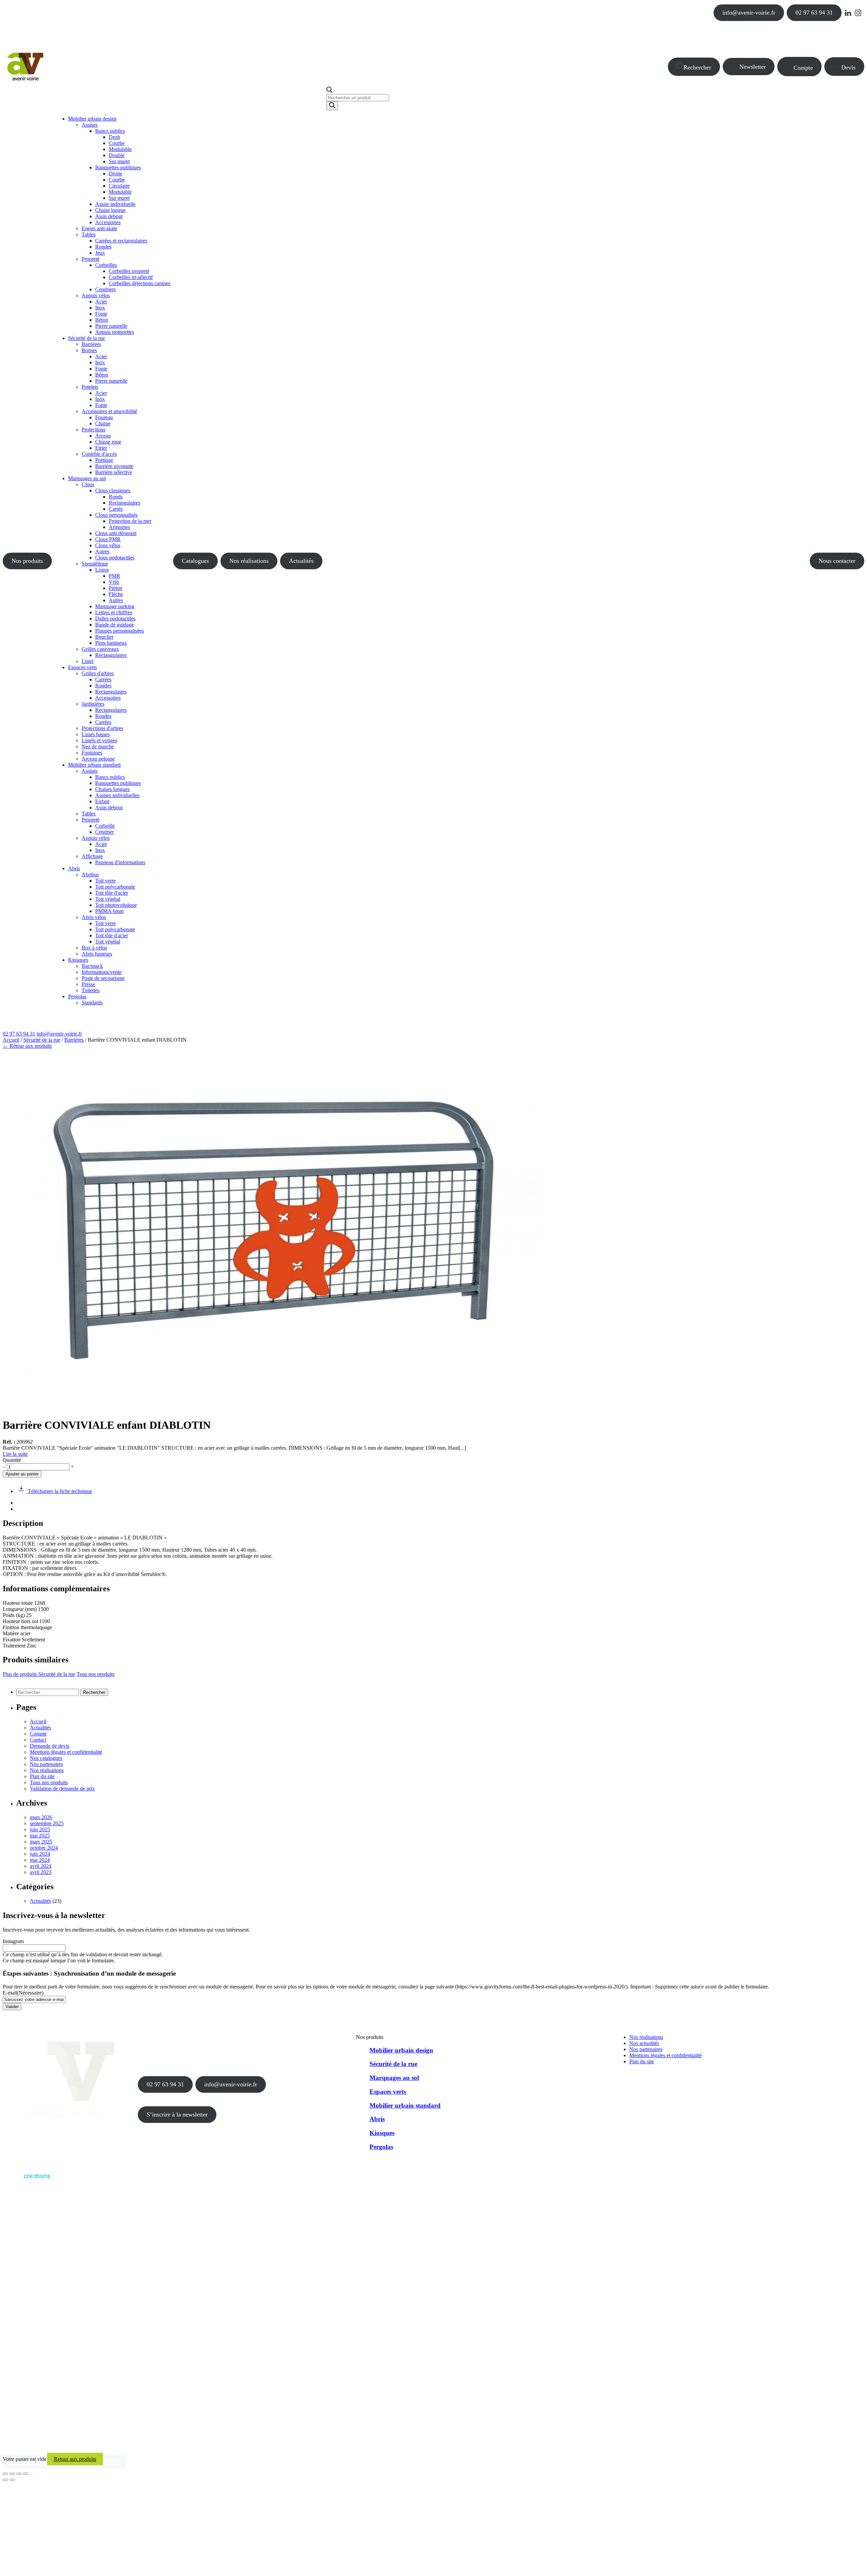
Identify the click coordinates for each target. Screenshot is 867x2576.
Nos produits (27, 561)
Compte (803, 68)
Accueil (11, 1040)
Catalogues (195, 561)
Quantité (12, 1460)
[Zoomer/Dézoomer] (5, 2474)
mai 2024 (40, 1860)
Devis (848, 67)
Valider (12, 2007)
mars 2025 (41, 1842)
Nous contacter (837, 561)
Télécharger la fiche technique (59, 1491)
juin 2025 (40, 1829)
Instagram (13, 1941)
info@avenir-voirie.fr (749, 13)
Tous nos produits (96, 1674)
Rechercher (697, 67)
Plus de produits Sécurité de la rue (39, 1674)
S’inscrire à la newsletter (177, 2114)
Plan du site (42, 1776)
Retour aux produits (75, 2459)
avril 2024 (41, 1866)
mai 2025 (40, 1836)
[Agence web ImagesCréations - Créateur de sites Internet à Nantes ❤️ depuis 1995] (26, 2180)
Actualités (301, 561)
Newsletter (753, 67)
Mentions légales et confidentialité (66, 1752)
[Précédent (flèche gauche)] (5, 2480)
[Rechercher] (332, 106)
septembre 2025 (47, 1823)
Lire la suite (15, 1454)
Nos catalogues (46, 1758)
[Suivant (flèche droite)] (12, 2480)
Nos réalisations (249, 561)
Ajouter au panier (22, 1474)
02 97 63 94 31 (814, 13)
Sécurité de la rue (42, 1040)
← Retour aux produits (27, 1046)
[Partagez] (19, 2474)
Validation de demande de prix (62, 1789)
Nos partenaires (46, 1764)
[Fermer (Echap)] (26, 2474)
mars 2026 (41, 1817)
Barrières (74, 1040)
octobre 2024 (44, 1848)
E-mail (23, 1993)
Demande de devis (50, 1746)
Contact (38, 1740)
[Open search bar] (330, 91)
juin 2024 (40, 1854)
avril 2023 (41, 1872)
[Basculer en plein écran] (12, 2474)
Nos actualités (644, 2043)
